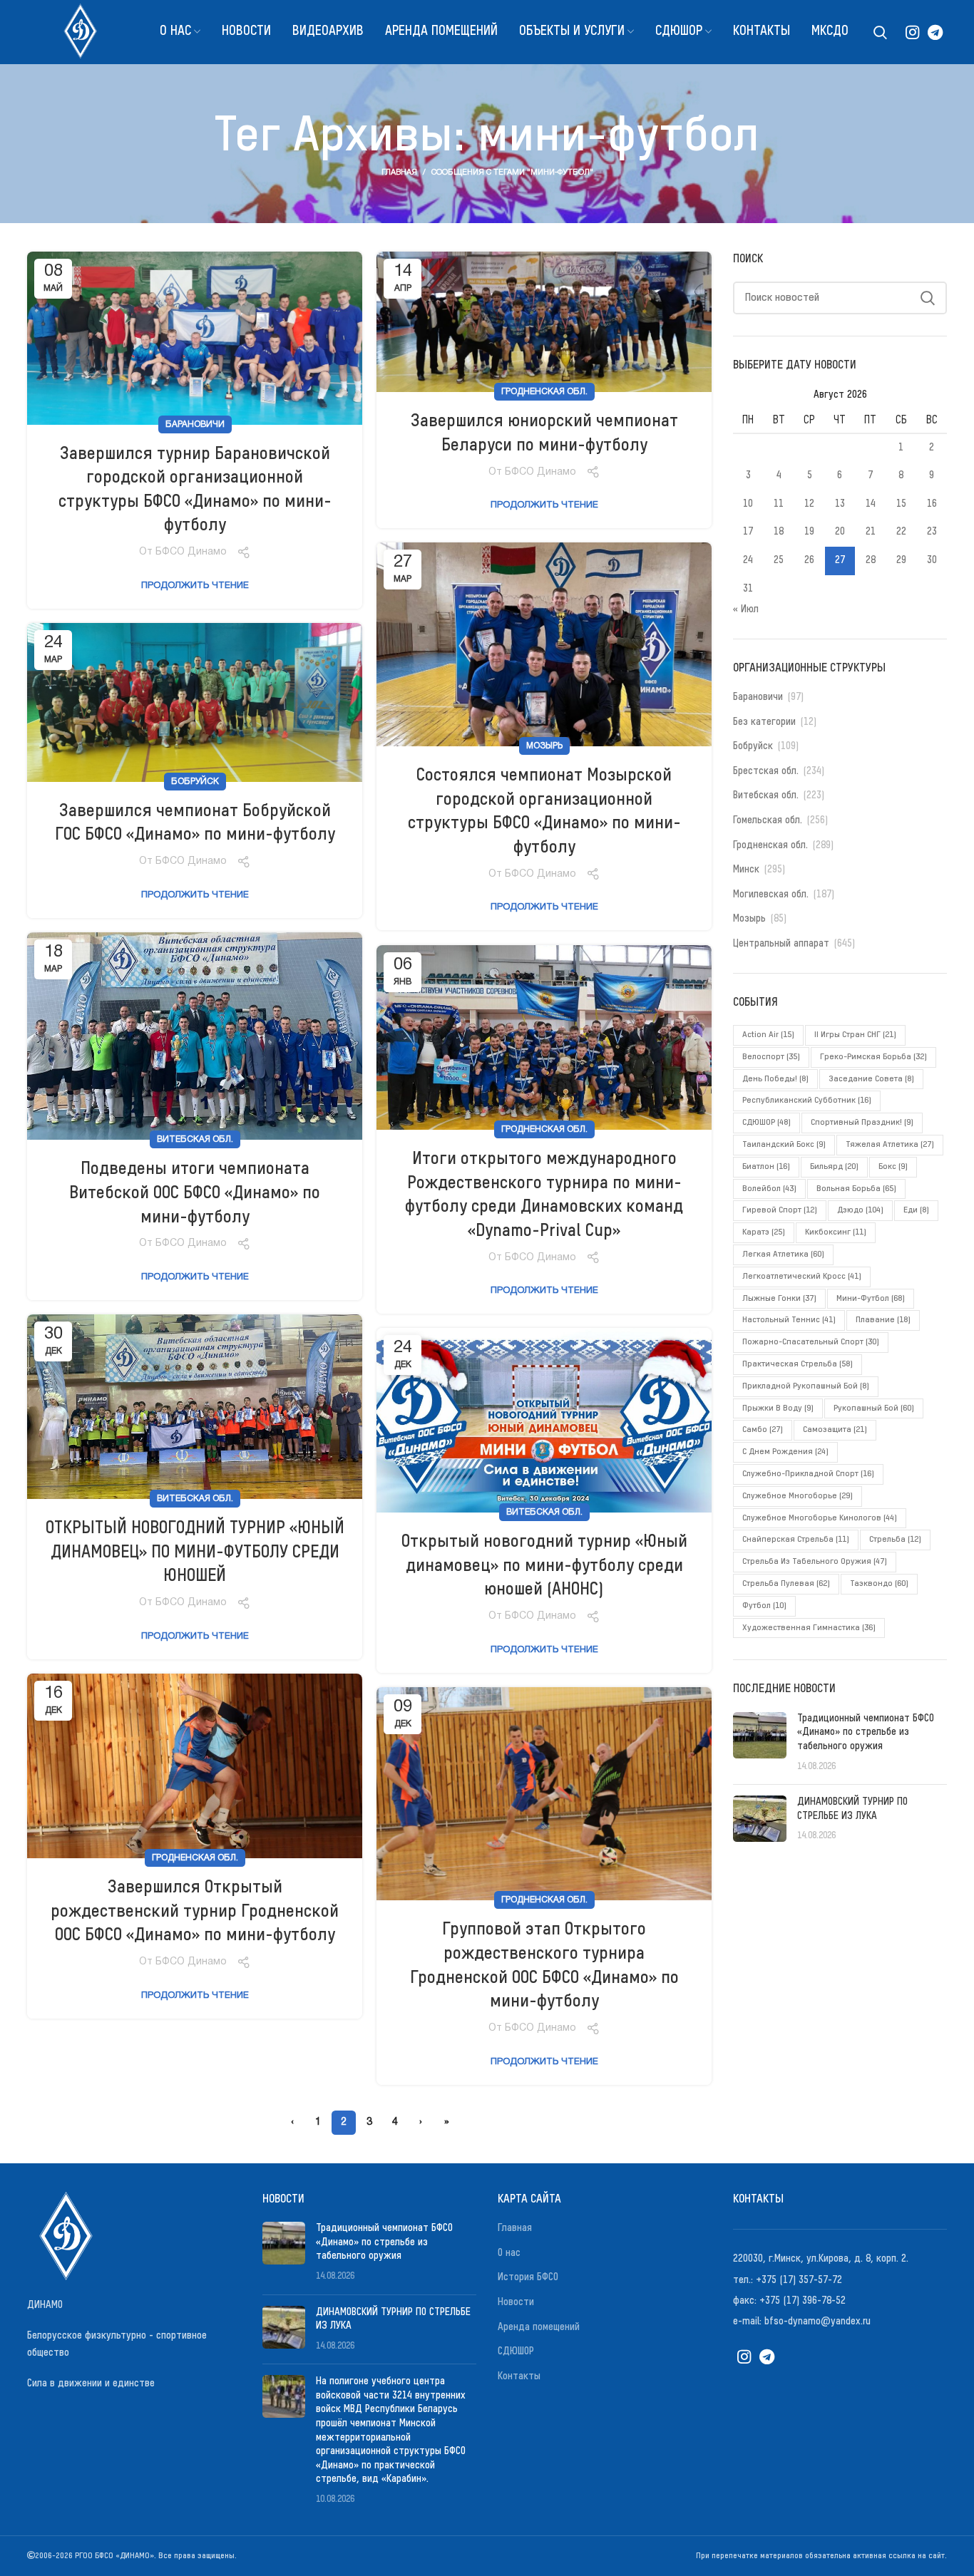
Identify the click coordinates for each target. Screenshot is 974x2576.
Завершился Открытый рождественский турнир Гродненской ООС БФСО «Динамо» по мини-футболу (195, 1911)
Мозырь (544, 746)
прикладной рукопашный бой (806, 1386)
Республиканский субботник (807, 1101)
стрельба (895, 1540)
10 (748, 504)
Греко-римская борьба (873, 1057)
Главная (399, 172)
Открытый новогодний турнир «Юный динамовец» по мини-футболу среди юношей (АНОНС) (544, 1566)
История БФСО (528, 2277)
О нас (509, 2253)
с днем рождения (785, 1452)
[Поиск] (880, 32)
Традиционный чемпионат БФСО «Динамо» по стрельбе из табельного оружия (866, 1732)
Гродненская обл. (544, 392)
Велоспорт (771, 1057)
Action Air (768, 1035)
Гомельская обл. (768, 820)
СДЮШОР (767, 1123)
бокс (893, 1167)
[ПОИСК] (928, 298)
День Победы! (775, 1079)
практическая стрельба (798, 1364)
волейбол (769, 1189)
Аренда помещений (539, 2327)
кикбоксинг (836, 1232)
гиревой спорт (780, 1210)
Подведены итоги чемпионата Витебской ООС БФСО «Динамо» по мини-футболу (195, 1193)
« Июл (746, 609)
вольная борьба (856, 1189)
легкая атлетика (783, 1254)
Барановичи (195, 424)
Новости (516, 2302)
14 (871, 504)
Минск (746, 870)
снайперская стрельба (796, 1540)
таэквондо (879, 1584)
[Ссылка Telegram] (935, 32)
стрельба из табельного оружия (815, 1562)
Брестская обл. (766, 771)
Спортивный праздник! (862, 1123)
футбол (764, 1606)
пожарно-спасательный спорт (811, 1342)
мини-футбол (871, 1299)
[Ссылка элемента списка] (840, 2259)
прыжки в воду (778, 1408)
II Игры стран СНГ (855, 1035)
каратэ (764, 1232)
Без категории (764, 722)
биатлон (766, 1167)
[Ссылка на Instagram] (912, 32)
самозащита (835, 1430)
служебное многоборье (798, 1496)
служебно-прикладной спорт (808, 1474)
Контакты (519, 2376)
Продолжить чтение (195, 586)
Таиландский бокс (784, 1145)
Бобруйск (195, 782)
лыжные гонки (779, 1299)
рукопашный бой (874, 1408)
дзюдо (860, 1210)
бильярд (834, 1167)
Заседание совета (871, 1079)
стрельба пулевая (786, 1584)
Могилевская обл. (771, 895)
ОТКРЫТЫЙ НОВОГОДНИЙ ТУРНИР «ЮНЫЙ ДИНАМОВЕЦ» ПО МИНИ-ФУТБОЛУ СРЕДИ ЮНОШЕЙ (195, 1552)
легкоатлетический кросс (802, 1277)
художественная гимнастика (809, 1628)
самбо (763, 1430)
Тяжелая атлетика (890, 1145)
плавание (883, 1320)
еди (916, 1210)
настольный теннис (789, 1320)
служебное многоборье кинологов (820, 1518)
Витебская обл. (195, 1139)
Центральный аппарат (781, 944)
